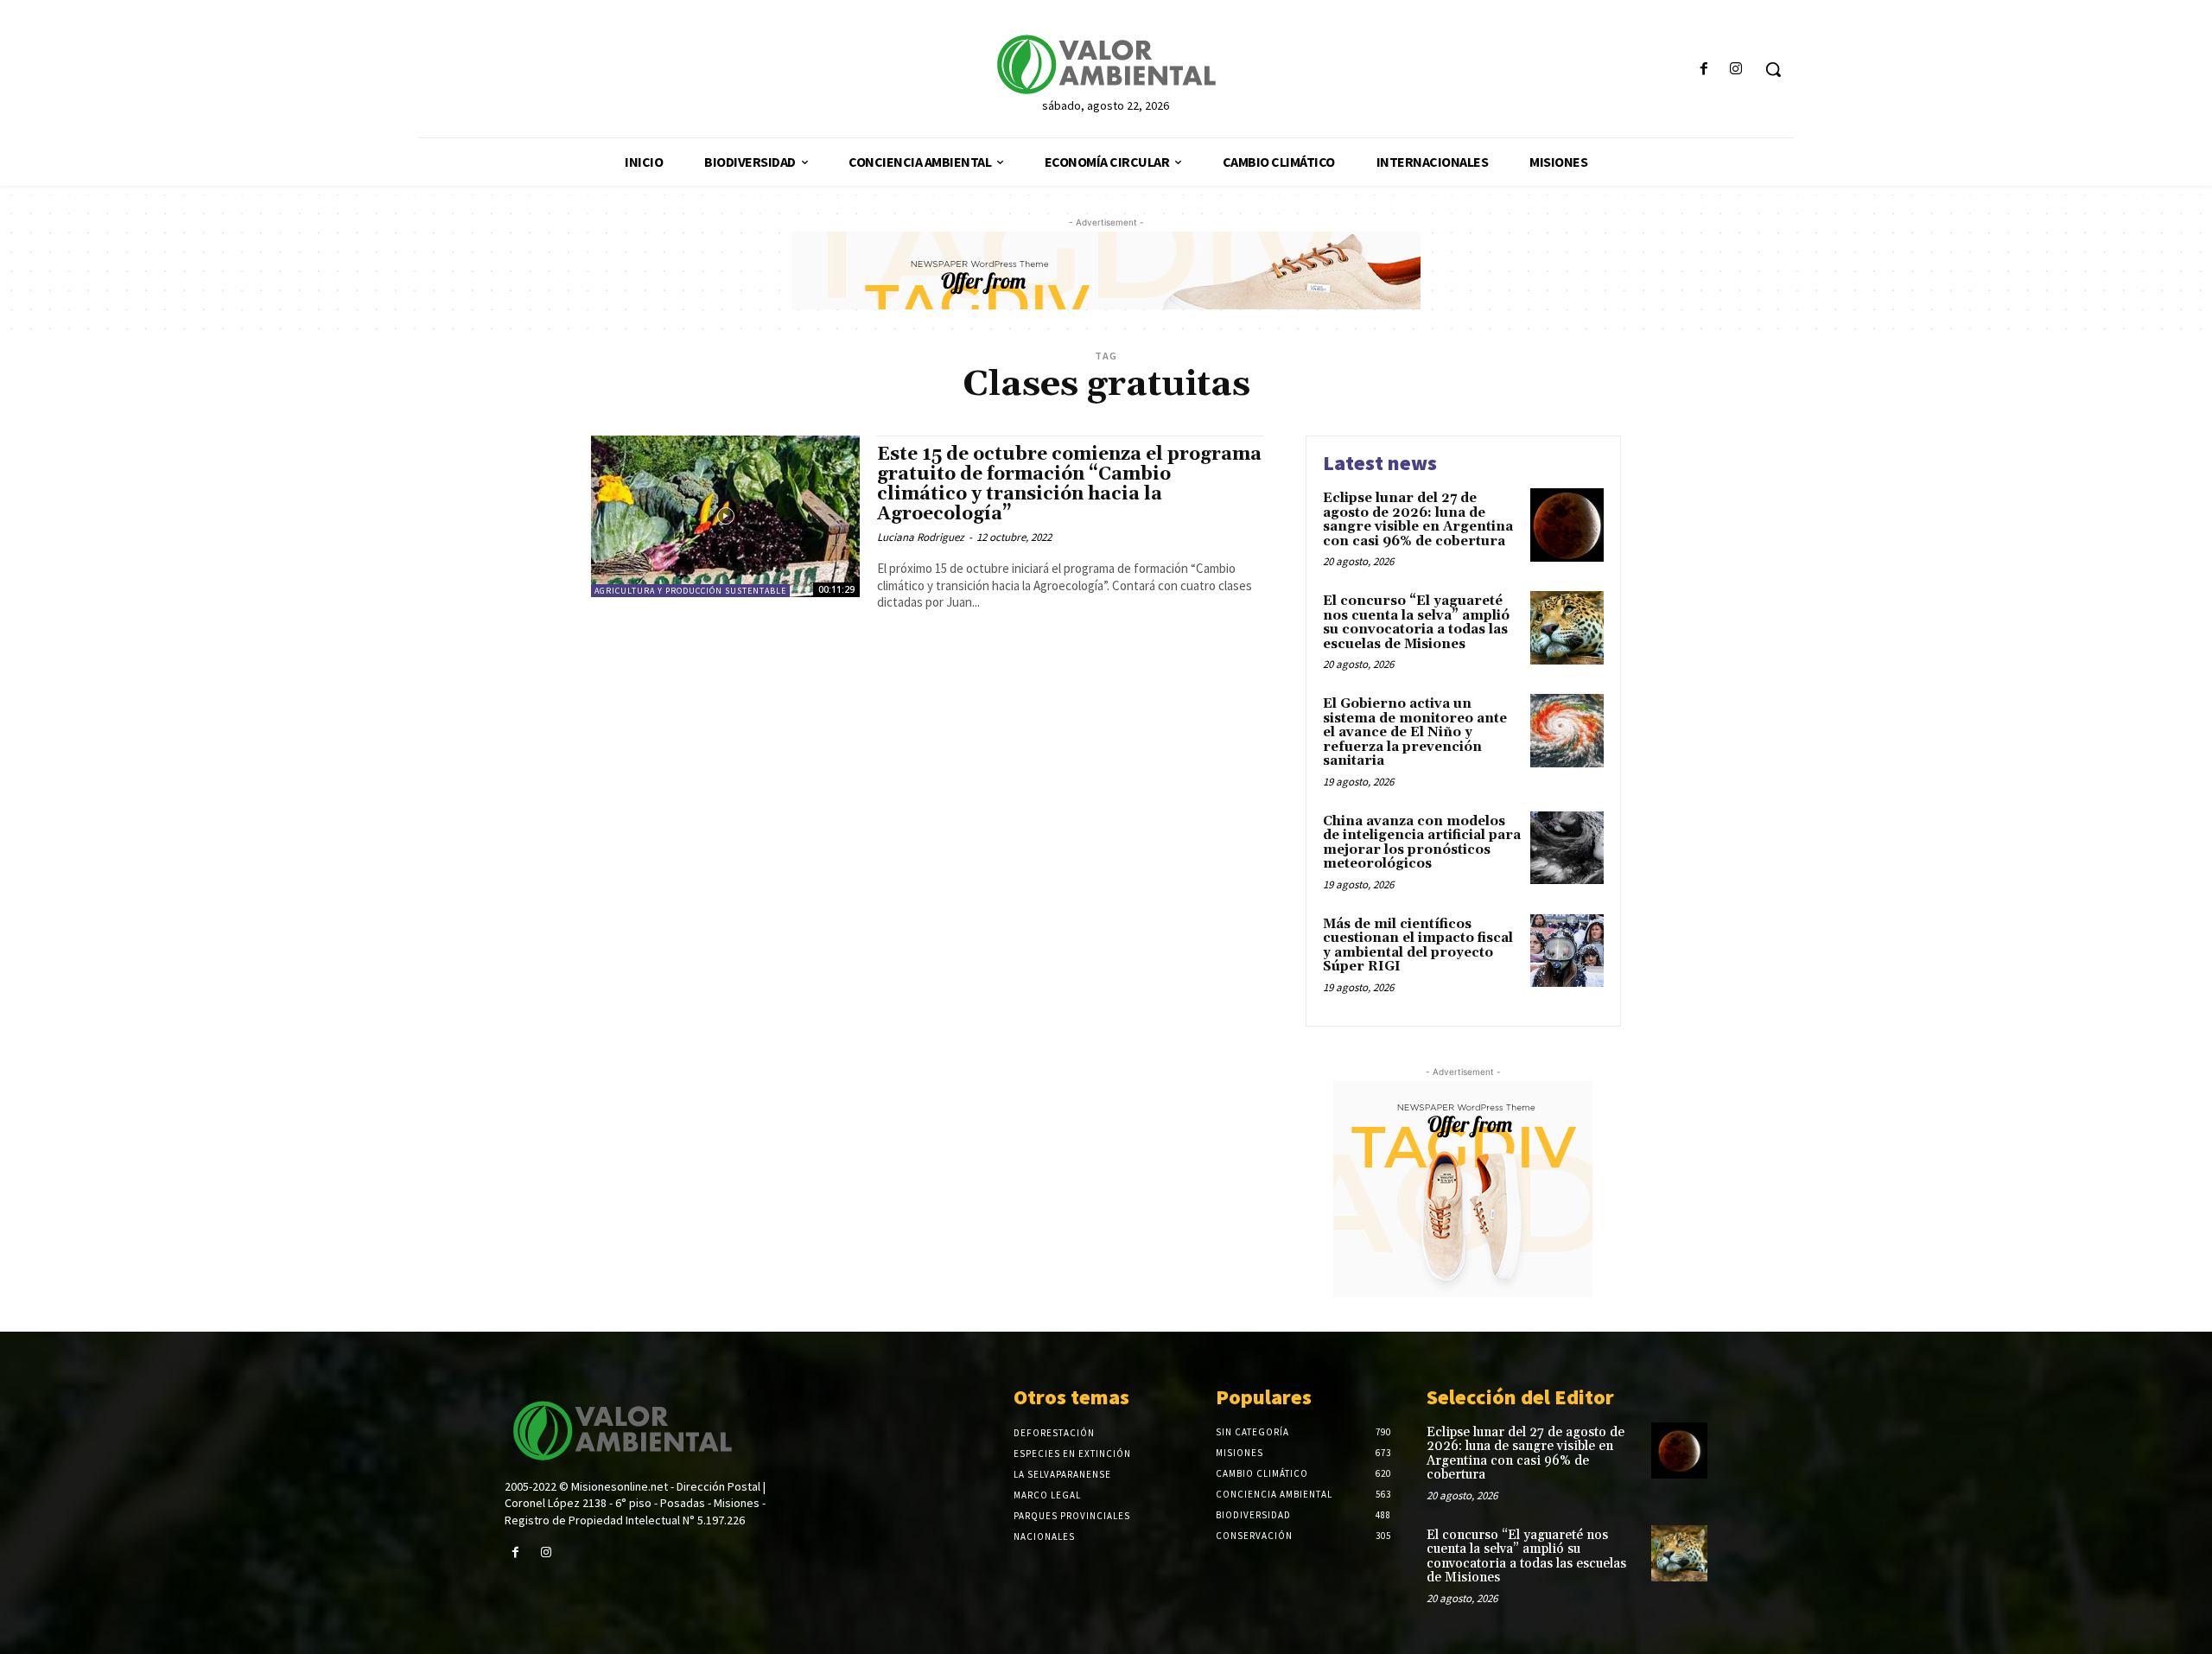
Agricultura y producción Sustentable (690, 591)
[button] (1773, 69)
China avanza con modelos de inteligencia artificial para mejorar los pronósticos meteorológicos (1422, 843)
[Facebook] (1704, 70)
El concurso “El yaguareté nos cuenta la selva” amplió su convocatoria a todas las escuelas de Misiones (1416, 623)
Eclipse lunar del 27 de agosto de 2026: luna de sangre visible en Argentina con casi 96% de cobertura (1418, 520)
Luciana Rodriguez (921, 537)
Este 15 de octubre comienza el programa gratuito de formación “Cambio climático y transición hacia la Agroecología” (1069, 484)
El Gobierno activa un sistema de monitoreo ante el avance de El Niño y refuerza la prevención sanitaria (1415, 732)
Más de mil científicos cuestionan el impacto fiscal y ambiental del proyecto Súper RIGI (1418, 946)
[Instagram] (1736, 70)
